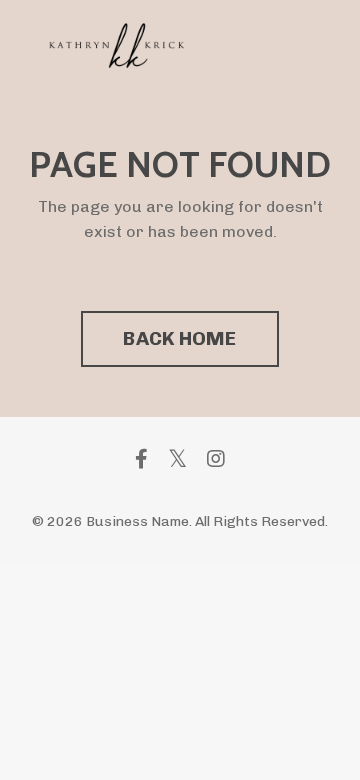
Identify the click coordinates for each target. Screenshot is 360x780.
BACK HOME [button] (179, 338)
